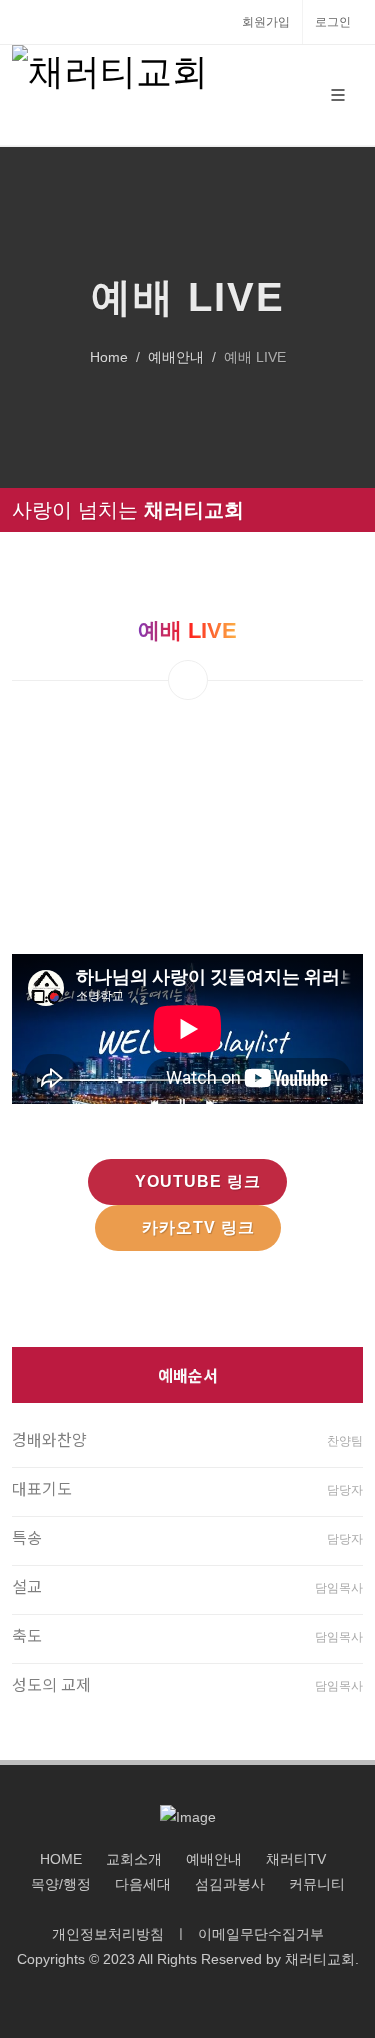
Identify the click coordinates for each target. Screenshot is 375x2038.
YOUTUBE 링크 (198, 1181)
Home (109, 357)
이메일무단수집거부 (261, 1934)
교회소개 (134, 1859)
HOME (61, 1859)
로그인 (333, 22)
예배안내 (176, 357)
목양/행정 (61, 1884)
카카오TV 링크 (198, 1227)
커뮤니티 (317, 1884)
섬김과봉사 (230, 1884)
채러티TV (296, 1859)
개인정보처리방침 (108, 1934)
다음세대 (143, 1884)
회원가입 (266, 22)
